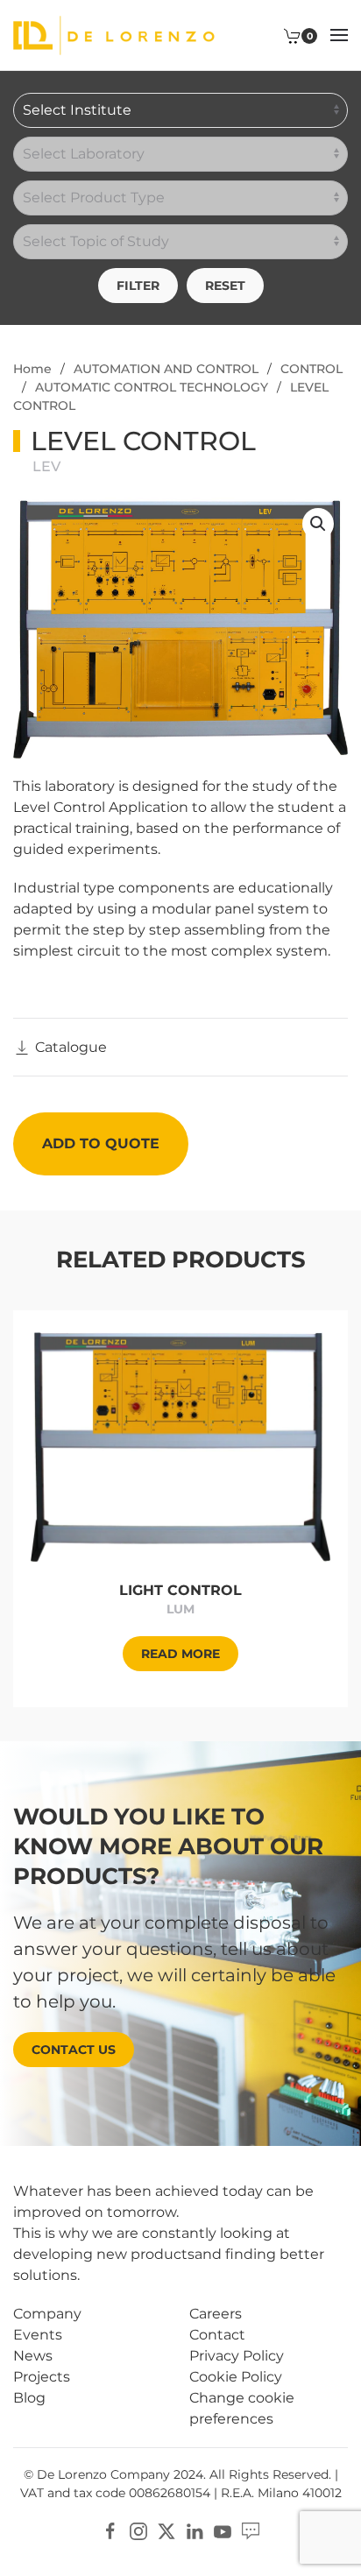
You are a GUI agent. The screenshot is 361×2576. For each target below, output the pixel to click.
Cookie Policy (236, 2377)
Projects (42, 2377)
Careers (216, 2314)
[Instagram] (138, 2530)
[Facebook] (110, 2530)
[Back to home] (114, 35)
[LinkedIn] (195, 2530)
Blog (29, 2398)
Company (47, 2314)
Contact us (74, 2050)
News (33, 2356)
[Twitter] (166, 2530)
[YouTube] (223, 2530)
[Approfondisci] (180, 1446)
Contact (217, 2335)
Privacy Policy (237, 2356)
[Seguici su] (251, 2530)
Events (38, 2335)
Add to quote (101, 1143)
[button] (339, 35)
